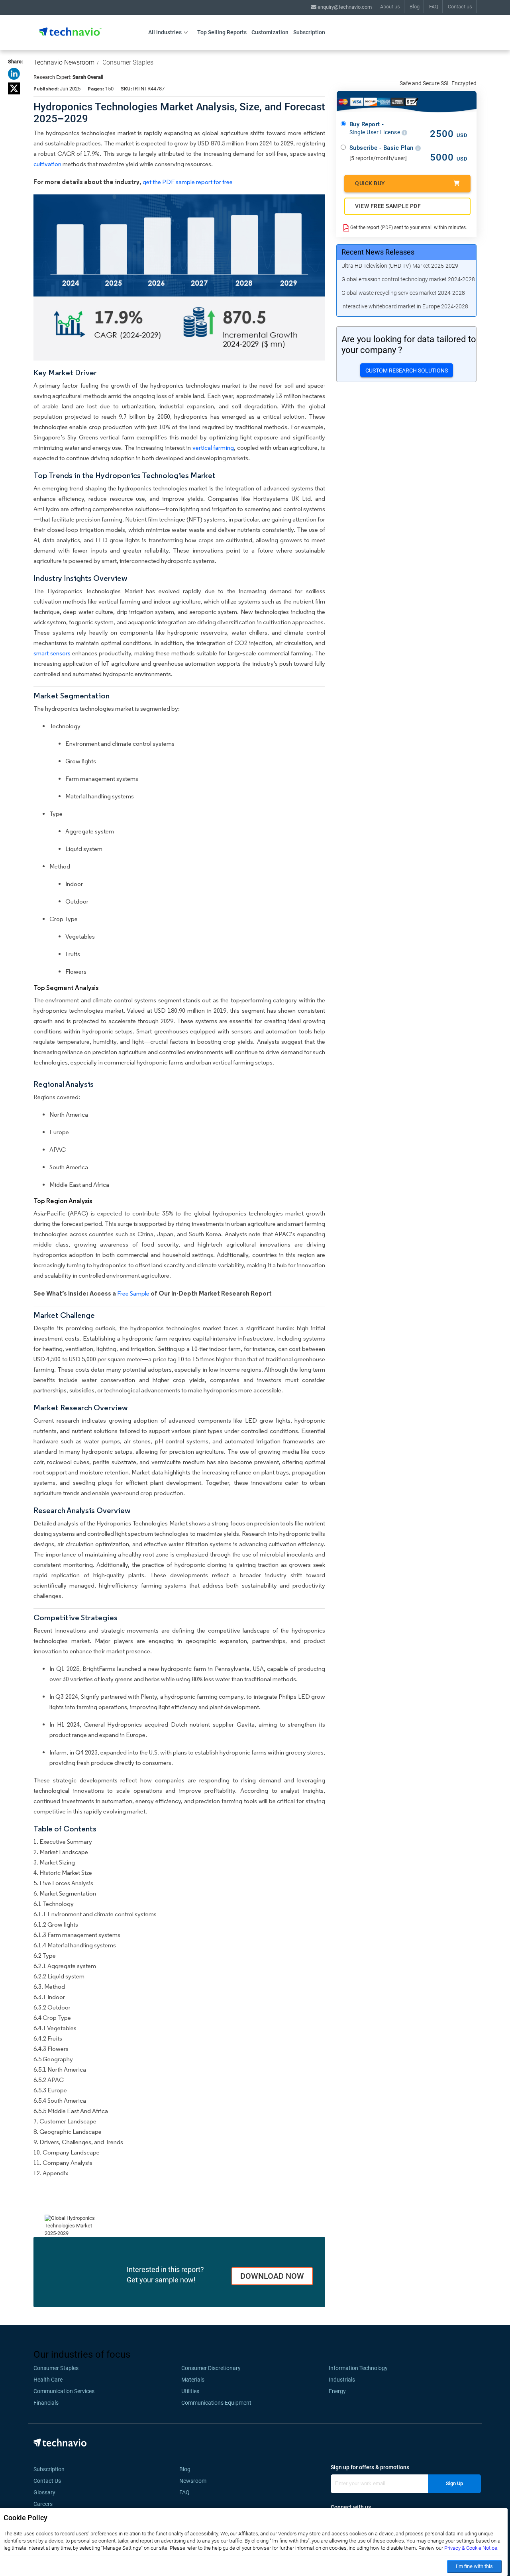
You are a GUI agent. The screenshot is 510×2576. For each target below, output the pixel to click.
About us (390, 7)
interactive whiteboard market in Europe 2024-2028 (405, 306)
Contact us (460, 7)
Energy (337, 2391)
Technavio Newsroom (64, 62)
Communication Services (64, 2391)
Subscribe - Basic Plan (382, 148)
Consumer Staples (128, 62)
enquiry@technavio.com (344, 7)
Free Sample (133, 1293)
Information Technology (358, 2368)
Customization (270, 32)
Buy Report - (376, 128)
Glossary (44, 2492)
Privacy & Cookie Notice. (471, 2548)
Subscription (309, 32)
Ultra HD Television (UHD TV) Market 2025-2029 (400, 266)
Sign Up (454, 2483)
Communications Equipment (216, 2403)
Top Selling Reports (222, 32)
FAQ (434, 7)
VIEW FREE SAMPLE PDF (388, 206)
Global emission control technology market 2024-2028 (408, 279)
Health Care (48, 2380)
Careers (43, 2504)
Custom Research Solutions (407, 371)
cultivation (47, 164)
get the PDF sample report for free (188, 182)
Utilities (190, 2391)
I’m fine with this (474, 2566)
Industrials (342, 2380)
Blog (415, 7)
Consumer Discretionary (211, 2368)
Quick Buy (370, 183)
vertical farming (213, 448)
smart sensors (52, 653)
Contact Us (47, 2481)
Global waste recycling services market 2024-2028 (403, 293)
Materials (193, 2380)
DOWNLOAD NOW (272, 2276)
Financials (46, 2403)
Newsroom (195, 2481)
